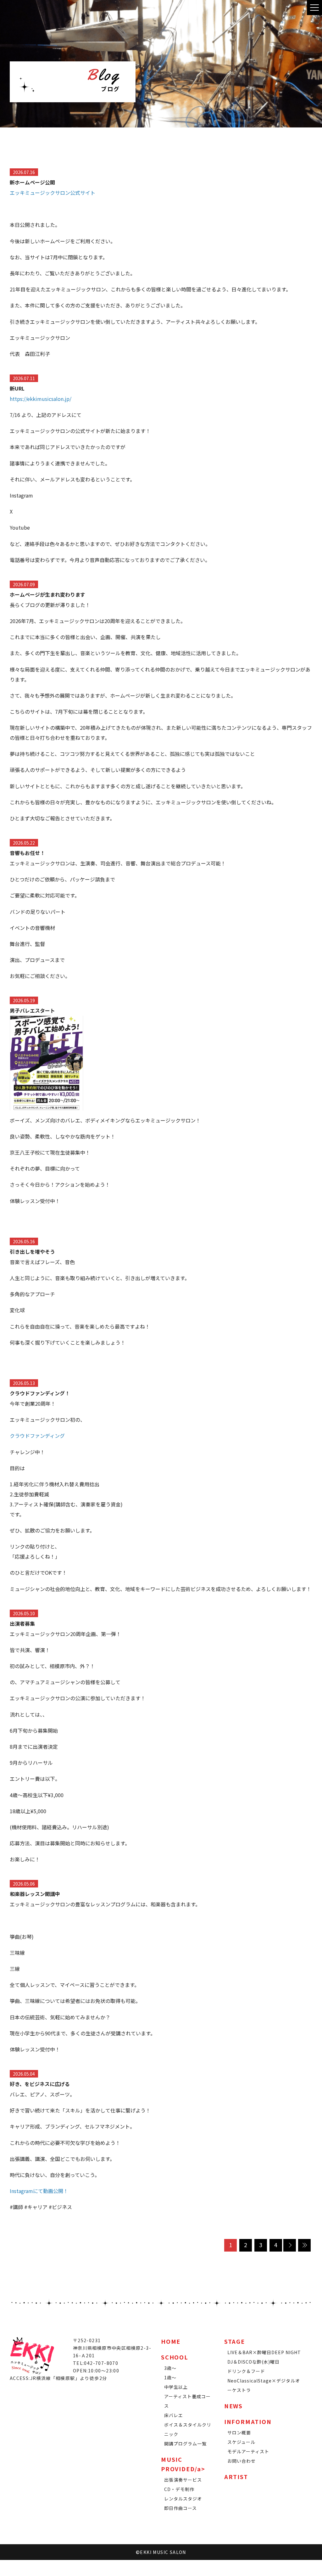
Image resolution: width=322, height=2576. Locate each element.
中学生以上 (176, 2387)
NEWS (233, 2406)
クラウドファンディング (37, 1436)
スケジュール (241, 2442)
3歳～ (170, 2368)
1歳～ (170, 2377)
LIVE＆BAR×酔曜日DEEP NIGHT (264, 2352)
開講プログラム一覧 (185, 2444)
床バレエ (174, 2415)
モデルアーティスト (248, 2451)
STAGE (235, 2341)
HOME (171, 2341)
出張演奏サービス (183, 2480)
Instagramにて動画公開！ (39, 2191)
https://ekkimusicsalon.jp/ (41, 399)
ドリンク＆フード (246, 2371)
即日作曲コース (180, 2508)
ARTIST (236, 2477)
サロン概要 (239, 2433)
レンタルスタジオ (183, 2499)
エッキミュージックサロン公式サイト (53, 193)
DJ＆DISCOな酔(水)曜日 (253, 2362)
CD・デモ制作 (179, 2489)
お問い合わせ (241, 2461)
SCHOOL (175, 2357)
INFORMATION (248, 2421)
